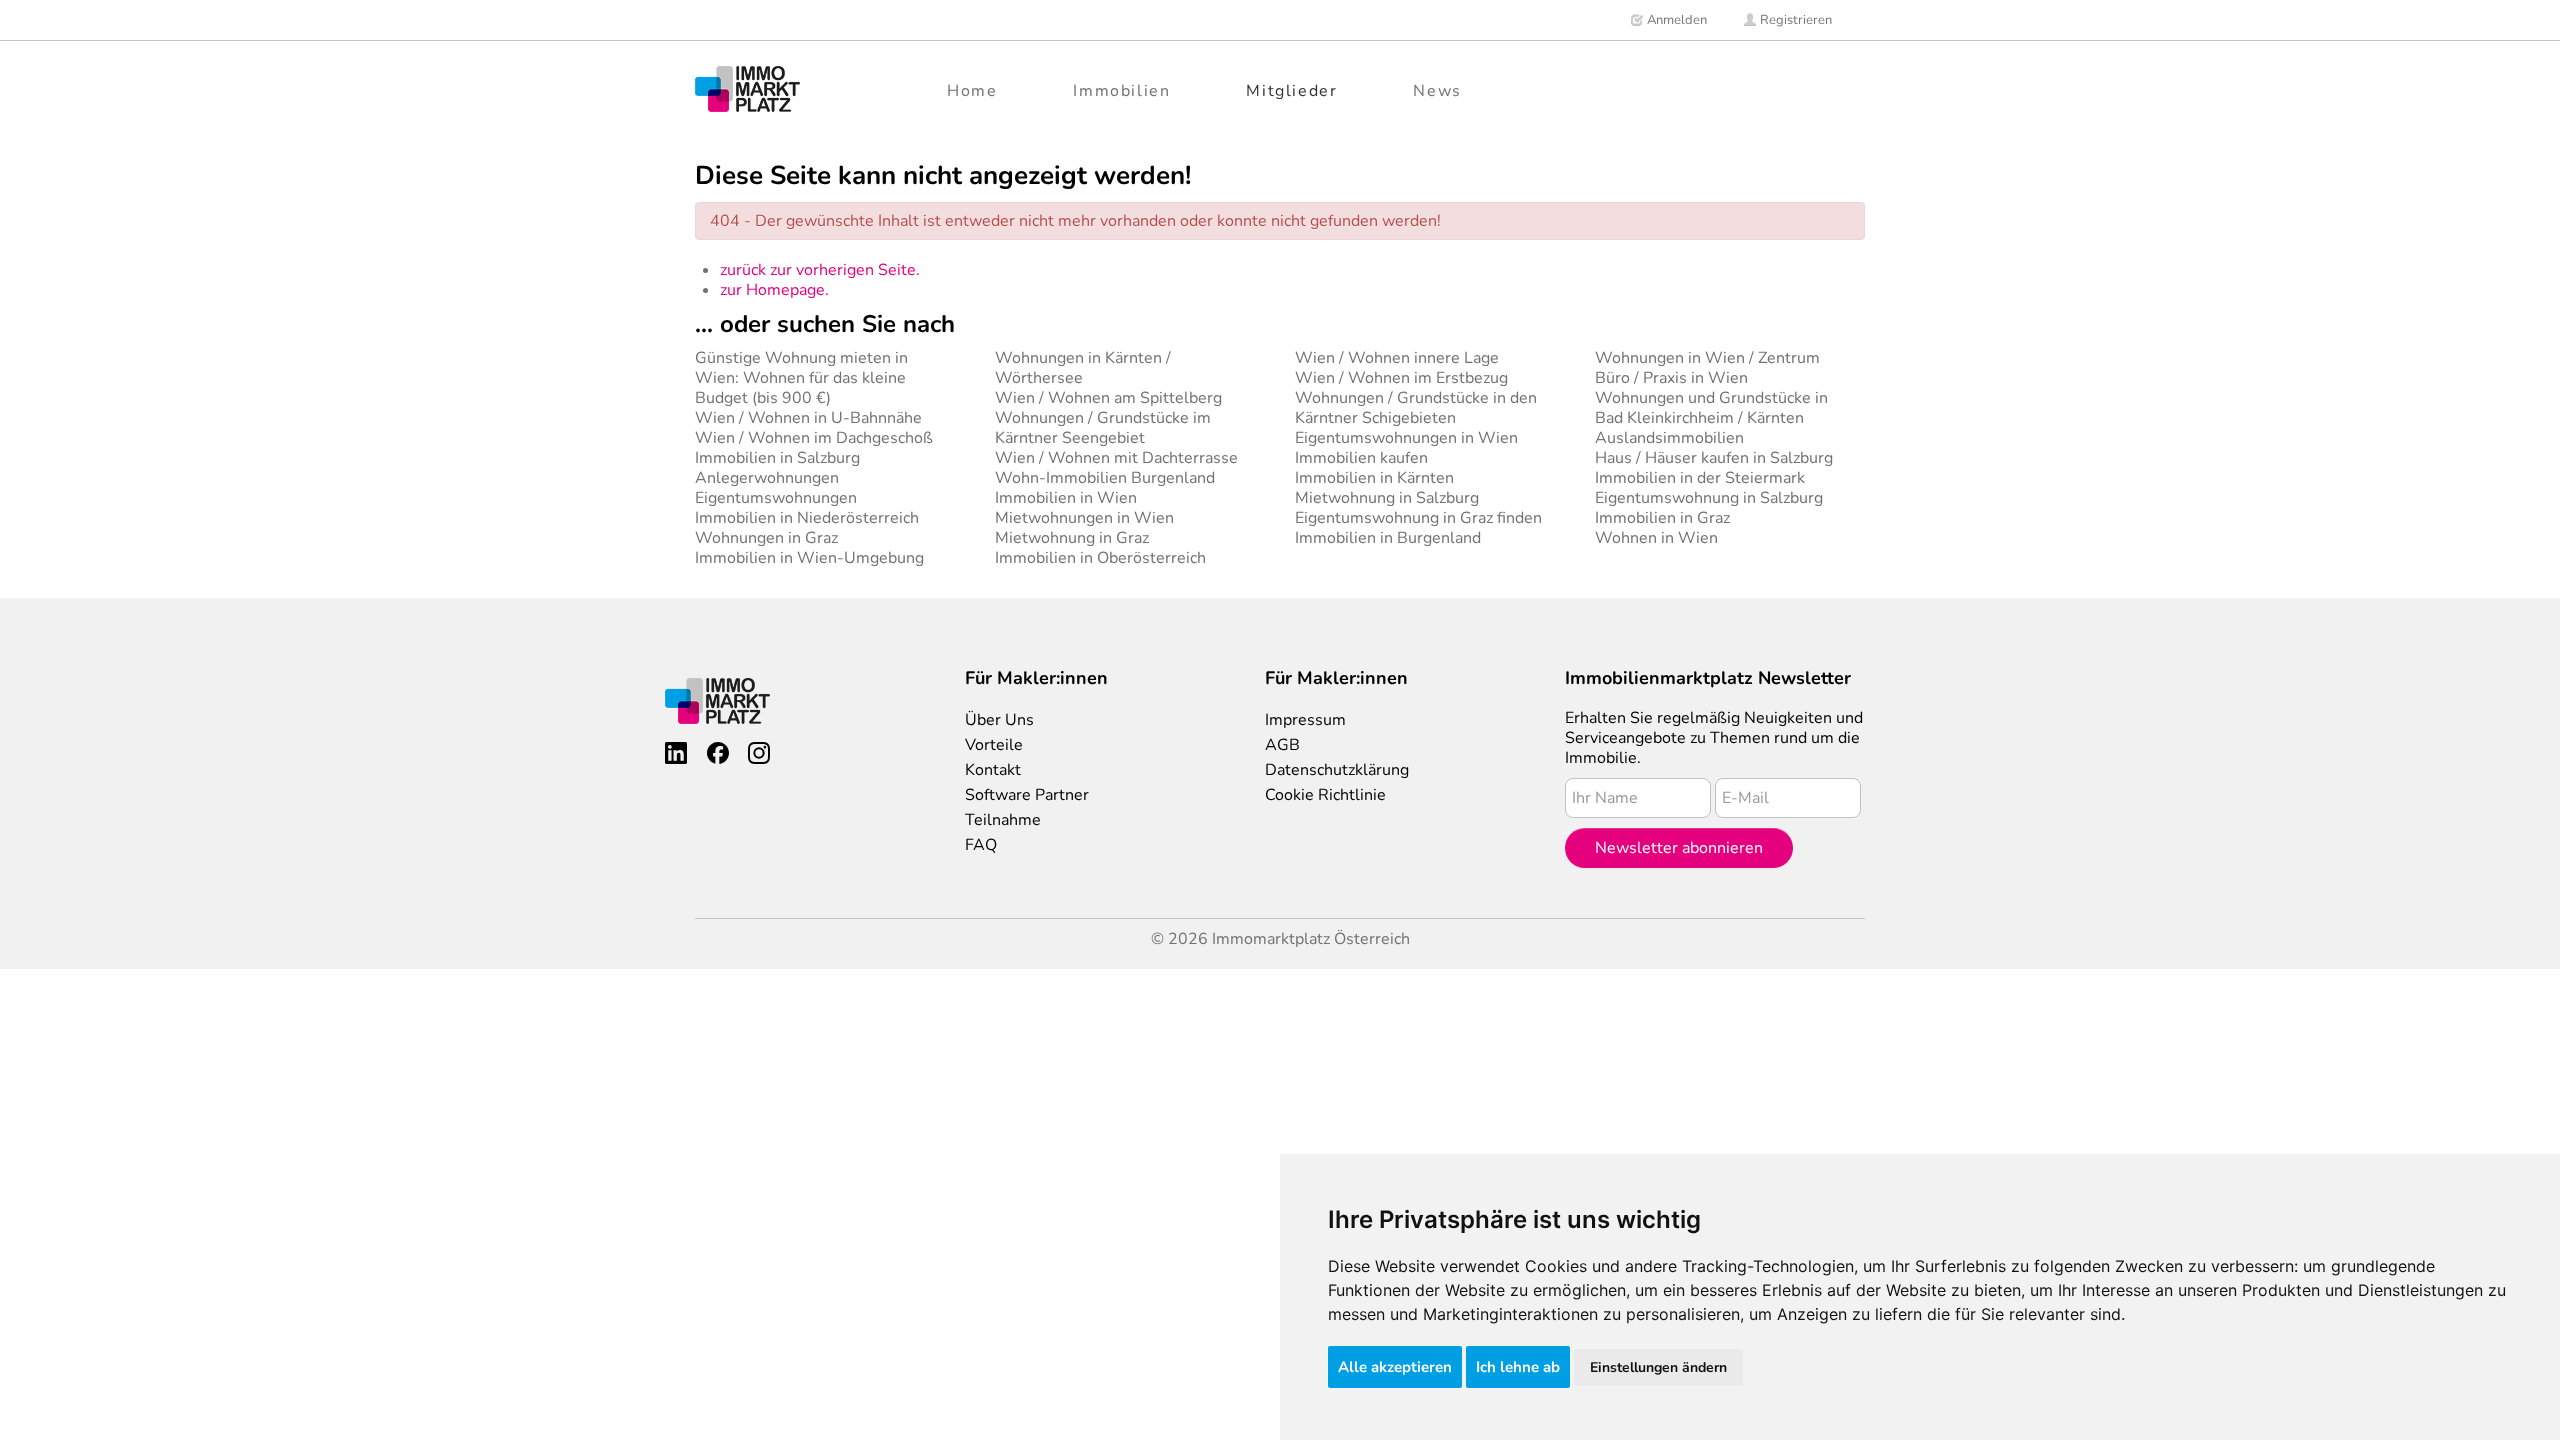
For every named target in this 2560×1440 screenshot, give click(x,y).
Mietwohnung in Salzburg (1387, 498)
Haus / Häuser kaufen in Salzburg (1714, 458)
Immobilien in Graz (1662, 518)
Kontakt (993, 770)
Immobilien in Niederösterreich (807, 518)
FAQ (981, 845)
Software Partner (1027, 795)
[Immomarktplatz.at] (747, 88)
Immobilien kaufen (1361, 458)
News (1437, 91)
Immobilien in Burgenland (1388, 538)
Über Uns (999, 720)
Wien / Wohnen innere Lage (1397, 358)
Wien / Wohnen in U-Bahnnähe (808, 418)
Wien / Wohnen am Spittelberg (1108, 398)
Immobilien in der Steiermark (1700, 478)
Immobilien (1121, 91)
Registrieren (1794, 20)
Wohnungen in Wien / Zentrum (1707, 358)
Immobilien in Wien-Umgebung (809, 558)
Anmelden (1675, 20)
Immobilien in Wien (1066, 498)
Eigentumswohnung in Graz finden (1418, 518)
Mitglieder (1291, 91)
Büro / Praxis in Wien (1671, 378)
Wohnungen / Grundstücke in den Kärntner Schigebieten (1416, 408)
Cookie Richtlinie (1325, 795)
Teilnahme (1003, 820)
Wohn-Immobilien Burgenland (1105, 478)
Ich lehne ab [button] (1518, 1367)
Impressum (1305, 720)
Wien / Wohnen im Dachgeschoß (814, 438)
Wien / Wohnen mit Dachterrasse (1116, 458)
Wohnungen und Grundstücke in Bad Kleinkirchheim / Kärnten (1711, 408)
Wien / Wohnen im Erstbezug (1401, 378)
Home (972, 91)
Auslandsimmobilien (1669, 438)
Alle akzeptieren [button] (1395, 1367)
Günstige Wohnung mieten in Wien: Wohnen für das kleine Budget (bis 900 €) (801, 378)
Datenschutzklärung (1337, 770)
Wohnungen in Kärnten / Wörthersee (1083, 368)
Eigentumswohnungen (776, 498)
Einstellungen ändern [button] (1658, 1367)
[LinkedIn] (676, 753)
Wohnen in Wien (1656, 538)
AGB (1282, 745)
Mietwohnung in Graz (1072, 538)
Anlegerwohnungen (767, 478)
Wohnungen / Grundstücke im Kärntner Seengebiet (1103, 428)
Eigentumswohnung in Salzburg (1709, 498)
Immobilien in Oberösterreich (1100, 558)
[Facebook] (718, 753)
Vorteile (994, 745)
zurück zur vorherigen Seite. (820, 270)
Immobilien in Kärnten (1374, 478)
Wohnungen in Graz (766, 538)
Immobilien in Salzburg (777, 458)
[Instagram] (759, 753)
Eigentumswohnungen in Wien (1406, 438)
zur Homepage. (774, 290)
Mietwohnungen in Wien (1084, 518)
